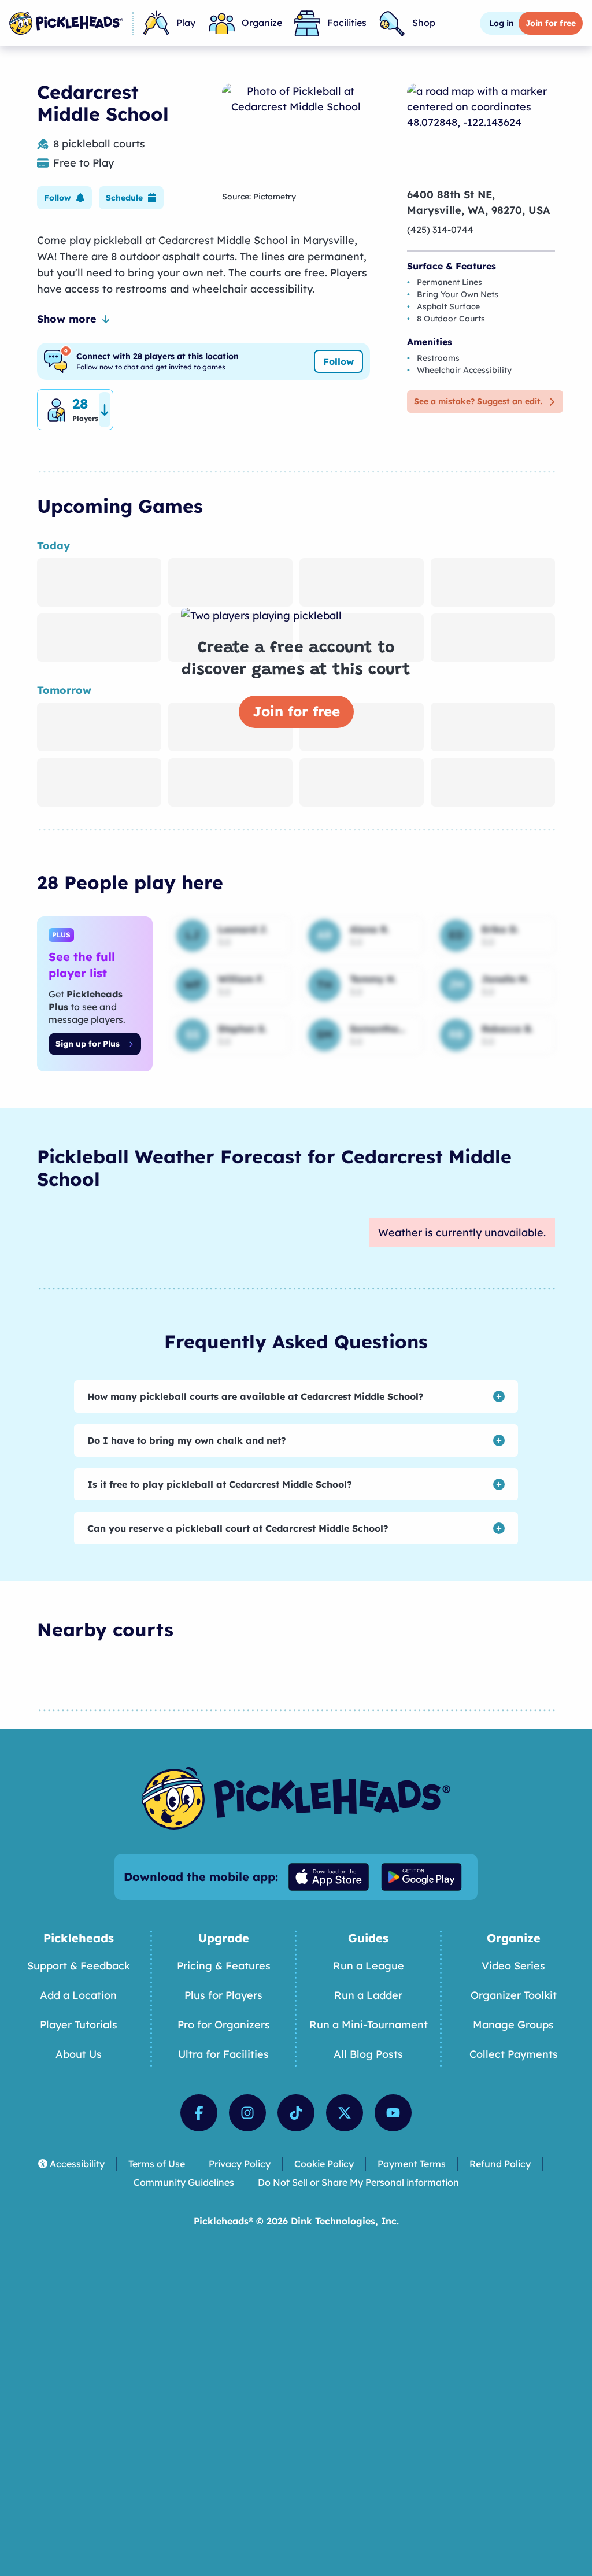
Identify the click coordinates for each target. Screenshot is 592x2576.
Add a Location (78, 1995)
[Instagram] (247, 2113)
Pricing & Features (224, 1966)
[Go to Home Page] (66, 23)
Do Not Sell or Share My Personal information (358, 2182)
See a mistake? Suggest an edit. (478, 401)
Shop (424, 23)
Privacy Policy (240, 2164)
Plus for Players (223, 1995)
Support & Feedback (79, 1966)
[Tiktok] (296, 2113)
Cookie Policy (324, 2164)
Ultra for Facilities (223, 2054)
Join (551, 23)
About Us (79, 2054)
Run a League (369, 1966)
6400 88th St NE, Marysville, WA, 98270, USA (479, 202)
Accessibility (77, 2164)
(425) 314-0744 (440, 230)
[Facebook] (199, 2113)
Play (186, 23)
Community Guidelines (184, 2182)
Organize (262, 23)
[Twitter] (345, 2113)
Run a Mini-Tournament (369, 2025)
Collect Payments (514, 2054)
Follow (338, 361)
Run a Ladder (368, 1995)
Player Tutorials (79, 2025)
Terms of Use (157, 2164)
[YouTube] (393, 2113)
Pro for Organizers (224, 2025)
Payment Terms (412, 2164)
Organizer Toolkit (514, 1995)
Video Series (513, 1966)
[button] (64, 198)
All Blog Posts (368, 2054)
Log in (502, 23)
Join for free (296, 711)
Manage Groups (513, 2025)
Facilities (347, 23)
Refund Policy (500, 2164)
